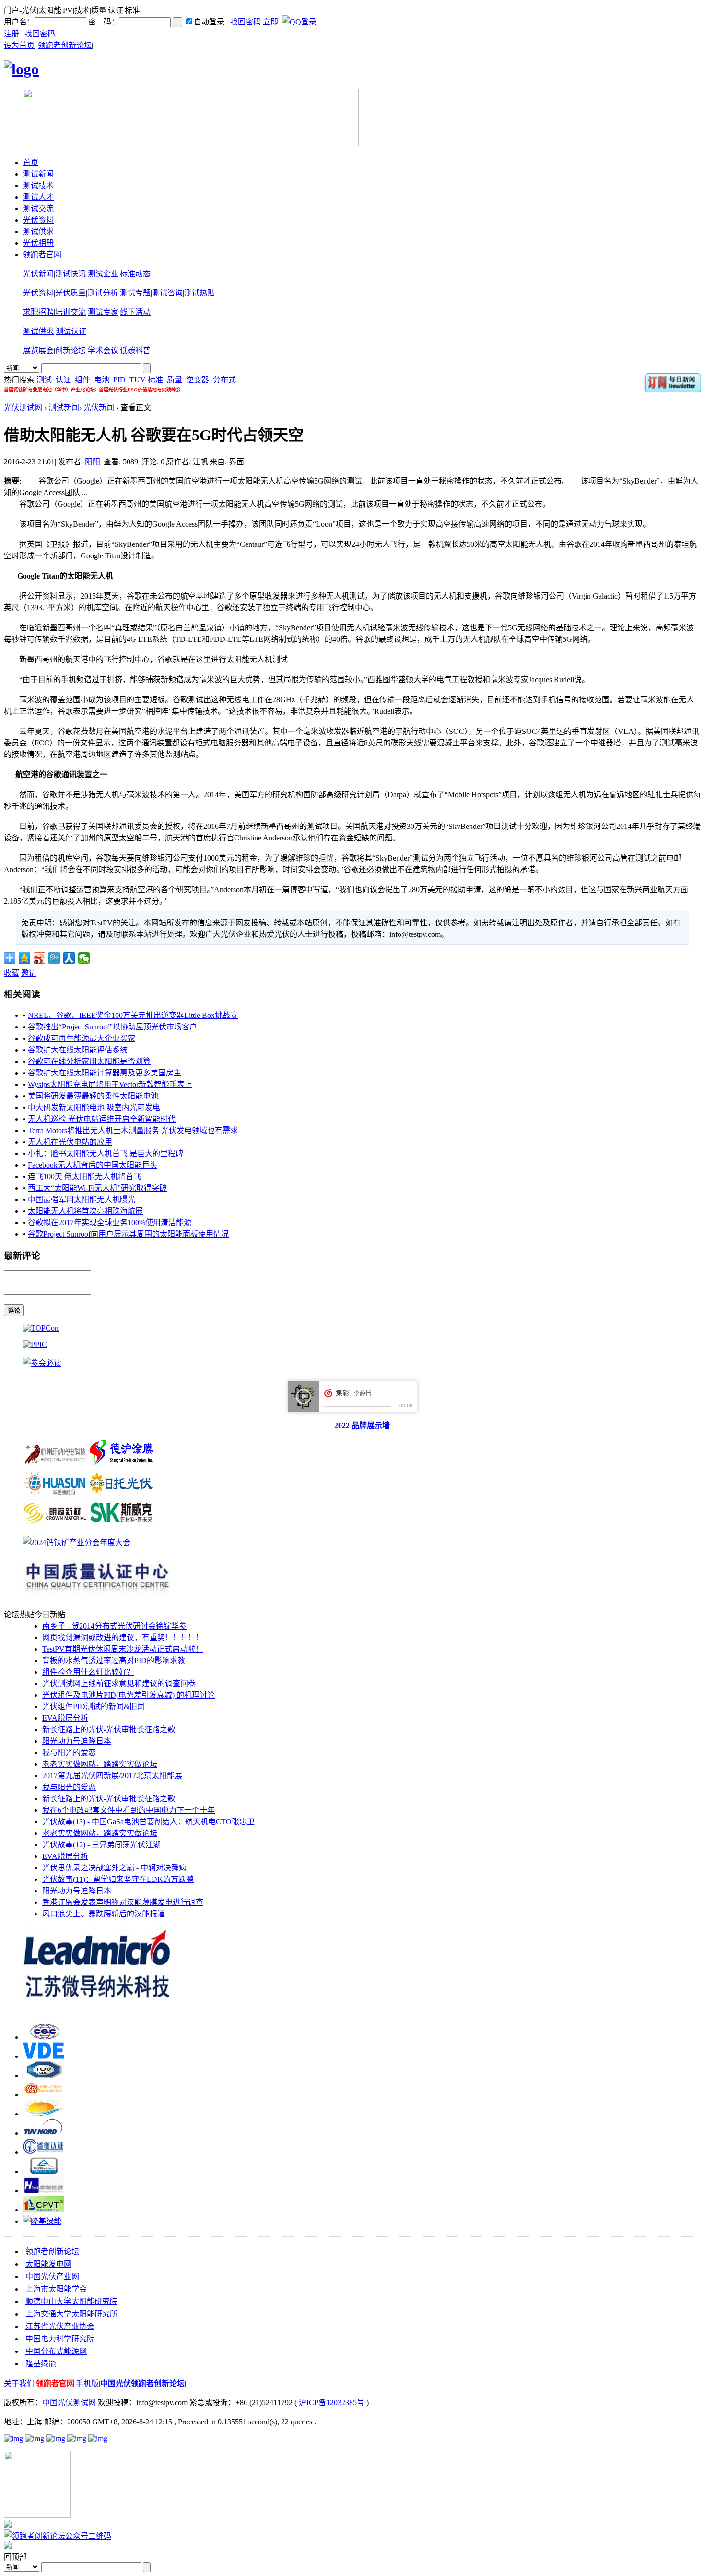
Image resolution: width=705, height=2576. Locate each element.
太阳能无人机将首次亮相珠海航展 (85, 1211)
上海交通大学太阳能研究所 (71, 2314)
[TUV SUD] (43, 2075)
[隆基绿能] (42, 2221)
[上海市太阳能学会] (43, 2095)
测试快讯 (70, 274)
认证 (63, 380)
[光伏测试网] (21, 69)
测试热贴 (200, 293)
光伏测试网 (23, 408)
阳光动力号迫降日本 (77, 1741)
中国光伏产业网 (52, 2276)
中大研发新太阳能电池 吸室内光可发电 (94, 1107)
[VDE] (43, 2056)
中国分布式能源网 (56, 2351)
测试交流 (38, 208)
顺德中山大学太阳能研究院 (71, 2301)
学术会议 (103, 350)
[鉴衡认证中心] (43, 2152)
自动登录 (209, 22)
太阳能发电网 (48, 2264)
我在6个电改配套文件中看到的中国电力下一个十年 (129, 1810)
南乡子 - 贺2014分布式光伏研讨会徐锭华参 (114, 1626)
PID (119, 380)
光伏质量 (70, 293)
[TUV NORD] (43, 2133)
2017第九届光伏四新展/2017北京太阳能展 (112, 1776)
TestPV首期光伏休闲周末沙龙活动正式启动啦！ (123, 1649)
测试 (44, 380)
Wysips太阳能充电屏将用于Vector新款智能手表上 (110, 1084)
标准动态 (135, 274)
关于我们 (19, 2383)
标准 (155, 380)
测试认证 (71, 331)
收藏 (12, 973)
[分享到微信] (84, 958)
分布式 (224, 380)
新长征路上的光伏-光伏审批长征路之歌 (109, 1730)
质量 (175, 380)
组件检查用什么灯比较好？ (88, 1672)
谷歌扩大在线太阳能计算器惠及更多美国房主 (105, 1073)
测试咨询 (167, 293)
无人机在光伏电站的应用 (70, 1142)
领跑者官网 (42, 254)
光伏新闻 (38, 274)
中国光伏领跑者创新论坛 (142, 2383)
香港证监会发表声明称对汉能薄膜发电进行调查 (123, 1902)
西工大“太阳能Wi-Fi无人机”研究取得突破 (97, 1188)
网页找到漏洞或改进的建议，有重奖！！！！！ (123, 1637)
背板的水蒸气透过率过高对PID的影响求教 (114, 1660)
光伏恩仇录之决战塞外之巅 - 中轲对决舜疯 (114, 1868)
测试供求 (38, 231)
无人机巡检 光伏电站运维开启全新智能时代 (102, 1119)
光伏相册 (38, 243)
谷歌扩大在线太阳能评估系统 (78, 1050)
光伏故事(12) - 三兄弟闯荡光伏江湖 (101, 1845)
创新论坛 (70, 350)
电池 (102, 380)
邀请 (29, 973)
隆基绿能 (41, 2364)
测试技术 (38, 185)
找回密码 (246, 22)
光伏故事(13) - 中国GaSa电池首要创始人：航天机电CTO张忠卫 (148, 1822)
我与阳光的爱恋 (69, 1753)
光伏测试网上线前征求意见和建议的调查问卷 (119, 1684)
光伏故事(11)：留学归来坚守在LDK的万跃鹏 (118, 1879)
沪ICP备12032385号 (332, 2403)
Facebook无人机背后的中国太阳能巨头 (93, 1165)
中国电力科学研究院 (60, 2339)
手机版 (87, 2383)
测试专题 (135, 293)
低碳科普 (135, 350)
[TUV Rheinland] (43, 2171)
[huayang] (43, 2191)
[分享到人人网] (69, 958)
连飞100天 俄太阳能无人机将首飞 (84, 1176)
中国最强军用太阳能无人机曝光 (82, 1199)
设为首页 (19, 45)
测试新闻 (38, 174)
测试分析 (103, 293)
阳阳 (93, 462)
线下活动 (135, 312)
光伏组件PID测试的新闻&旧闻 (94, 1707)
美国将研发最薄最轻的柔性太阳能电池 (93, 1096)
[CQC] (43, 2037)
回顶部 (15, 2557)
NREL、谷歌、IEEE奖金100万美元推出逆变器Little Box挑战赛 (133, 1015)
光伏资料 (38, 220)
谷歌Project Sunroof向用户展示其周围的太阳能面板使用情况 (128, 1234)
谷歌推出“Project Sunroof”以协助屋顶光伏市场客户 (112, 1027)
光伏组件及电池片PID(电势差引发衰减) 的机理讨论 (129, 1695)
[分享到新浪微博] (40, 958)
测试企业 (103, 274)
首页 (31, 162)
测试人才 (38, 197)
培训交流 (70, 312)
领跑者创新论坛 (65, 45)
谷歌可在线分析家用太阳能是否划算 (89, 1061)
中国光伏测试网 (69, 2403)
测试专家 (103, 312)
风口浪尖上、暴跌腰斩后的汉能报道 (104, 1914)
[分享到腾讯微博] (54, 958)
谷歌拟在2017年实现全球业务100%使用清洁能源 (110, 1223)
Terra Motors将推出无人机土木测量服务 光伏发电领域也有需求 (133, 1130)
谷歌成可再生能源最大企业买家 (82, 1038)
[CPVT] (43, 2210)
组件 (82, 380)
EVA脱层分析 (65, 1718)
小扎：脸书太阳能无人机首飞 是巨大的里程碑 (106, 1153)
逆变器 (198, 380)
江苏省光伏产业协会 (60, 2326)
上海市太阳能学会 (56, 2289)
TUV (138, 380)
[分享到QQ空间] (25, 958)
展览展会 (38, 350)
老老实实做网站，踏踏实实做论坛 (100, 1764)
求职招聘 (38, 312)
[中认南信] (43, 2114)
